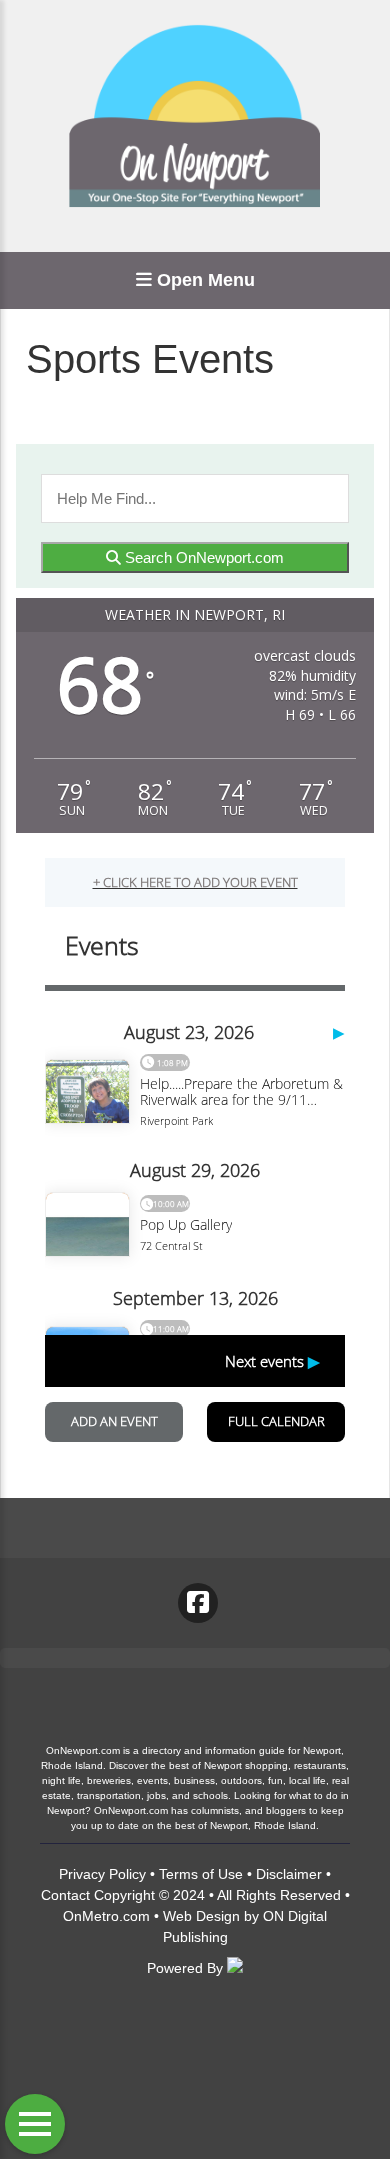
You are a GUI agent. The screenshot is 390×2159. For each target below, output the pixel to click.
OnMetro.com (106, 1916)
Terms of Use (201, 1874)
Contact (65, 1895)
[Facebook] (198, 1603)
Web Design (201, 1916)
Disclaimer (289, 1874)
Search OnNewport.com (202, 557)
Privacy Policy (102, 1874)
